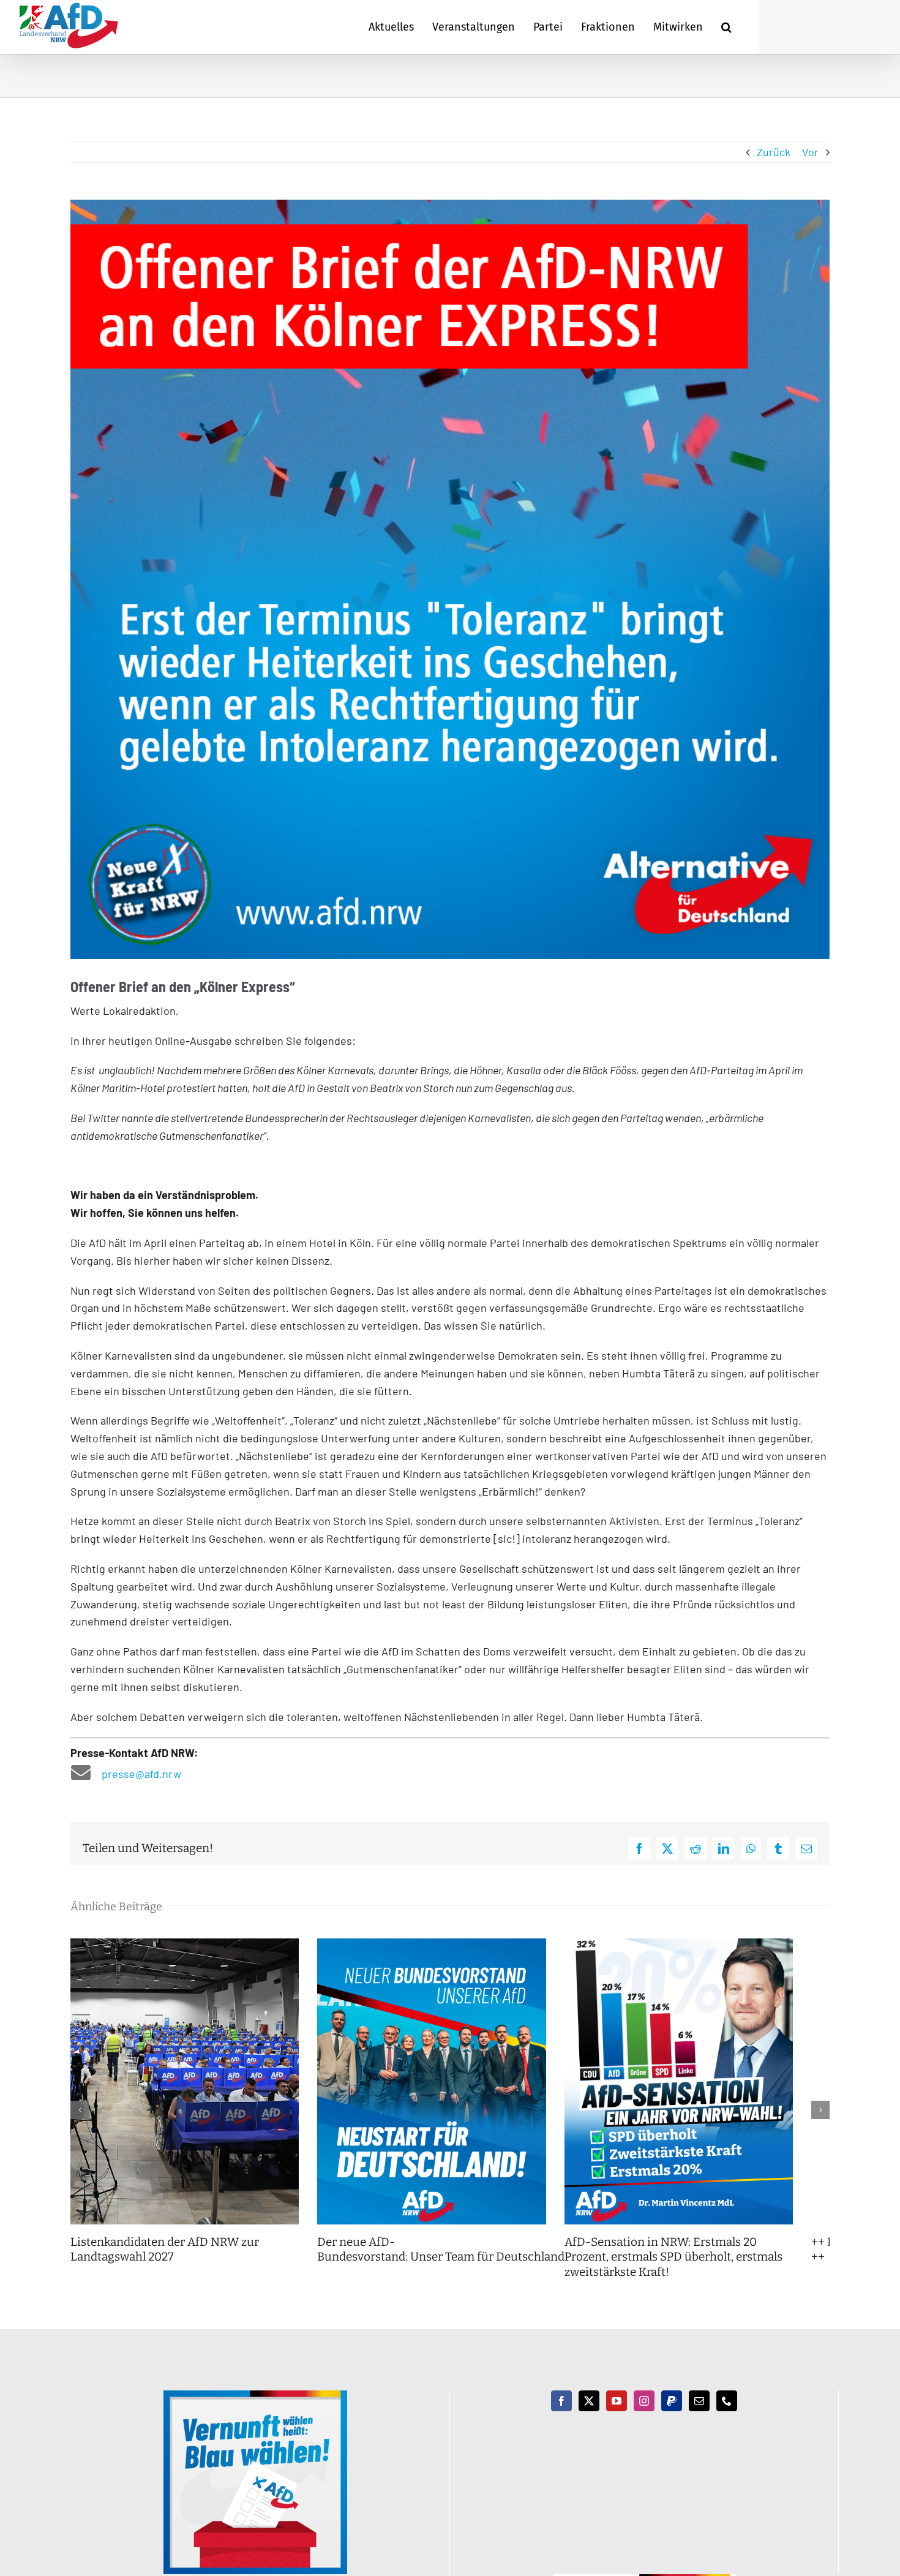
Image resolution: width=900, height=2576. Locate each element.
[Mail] (699, 2416)
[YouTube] (617, 2416)
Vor (810, 152)
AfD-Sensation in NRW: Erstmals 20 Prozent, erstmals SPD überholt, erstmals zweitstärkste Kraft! (708, 2272)
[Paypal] (672, 2416)
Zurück (774, 152)
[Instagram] (644, 2416)
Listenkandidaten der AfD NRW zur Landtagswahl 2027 (165, 2265)
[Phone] (727, 2416)
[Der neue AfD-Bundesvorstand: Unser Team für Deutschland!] (450, 1945)
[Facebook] (561, 2416)
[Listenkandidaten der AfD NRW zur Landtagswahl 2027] (191, 1945)
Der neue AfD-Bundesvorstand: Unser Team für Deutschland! (456, 2265)
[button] (726, 27)
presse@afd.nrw (141, 1774)
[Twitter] (589, 2416)
